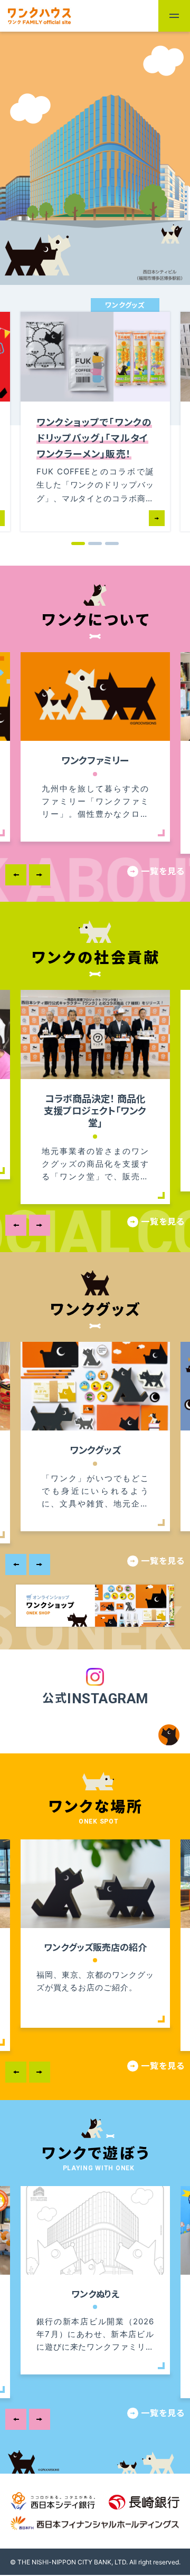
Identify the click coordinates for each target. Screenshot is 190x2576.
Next (40, 875)
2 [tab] (95, 543)
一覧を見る (163, 871)
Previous (16, 875)
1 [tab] (78, 543)
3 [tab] (112, 543)
